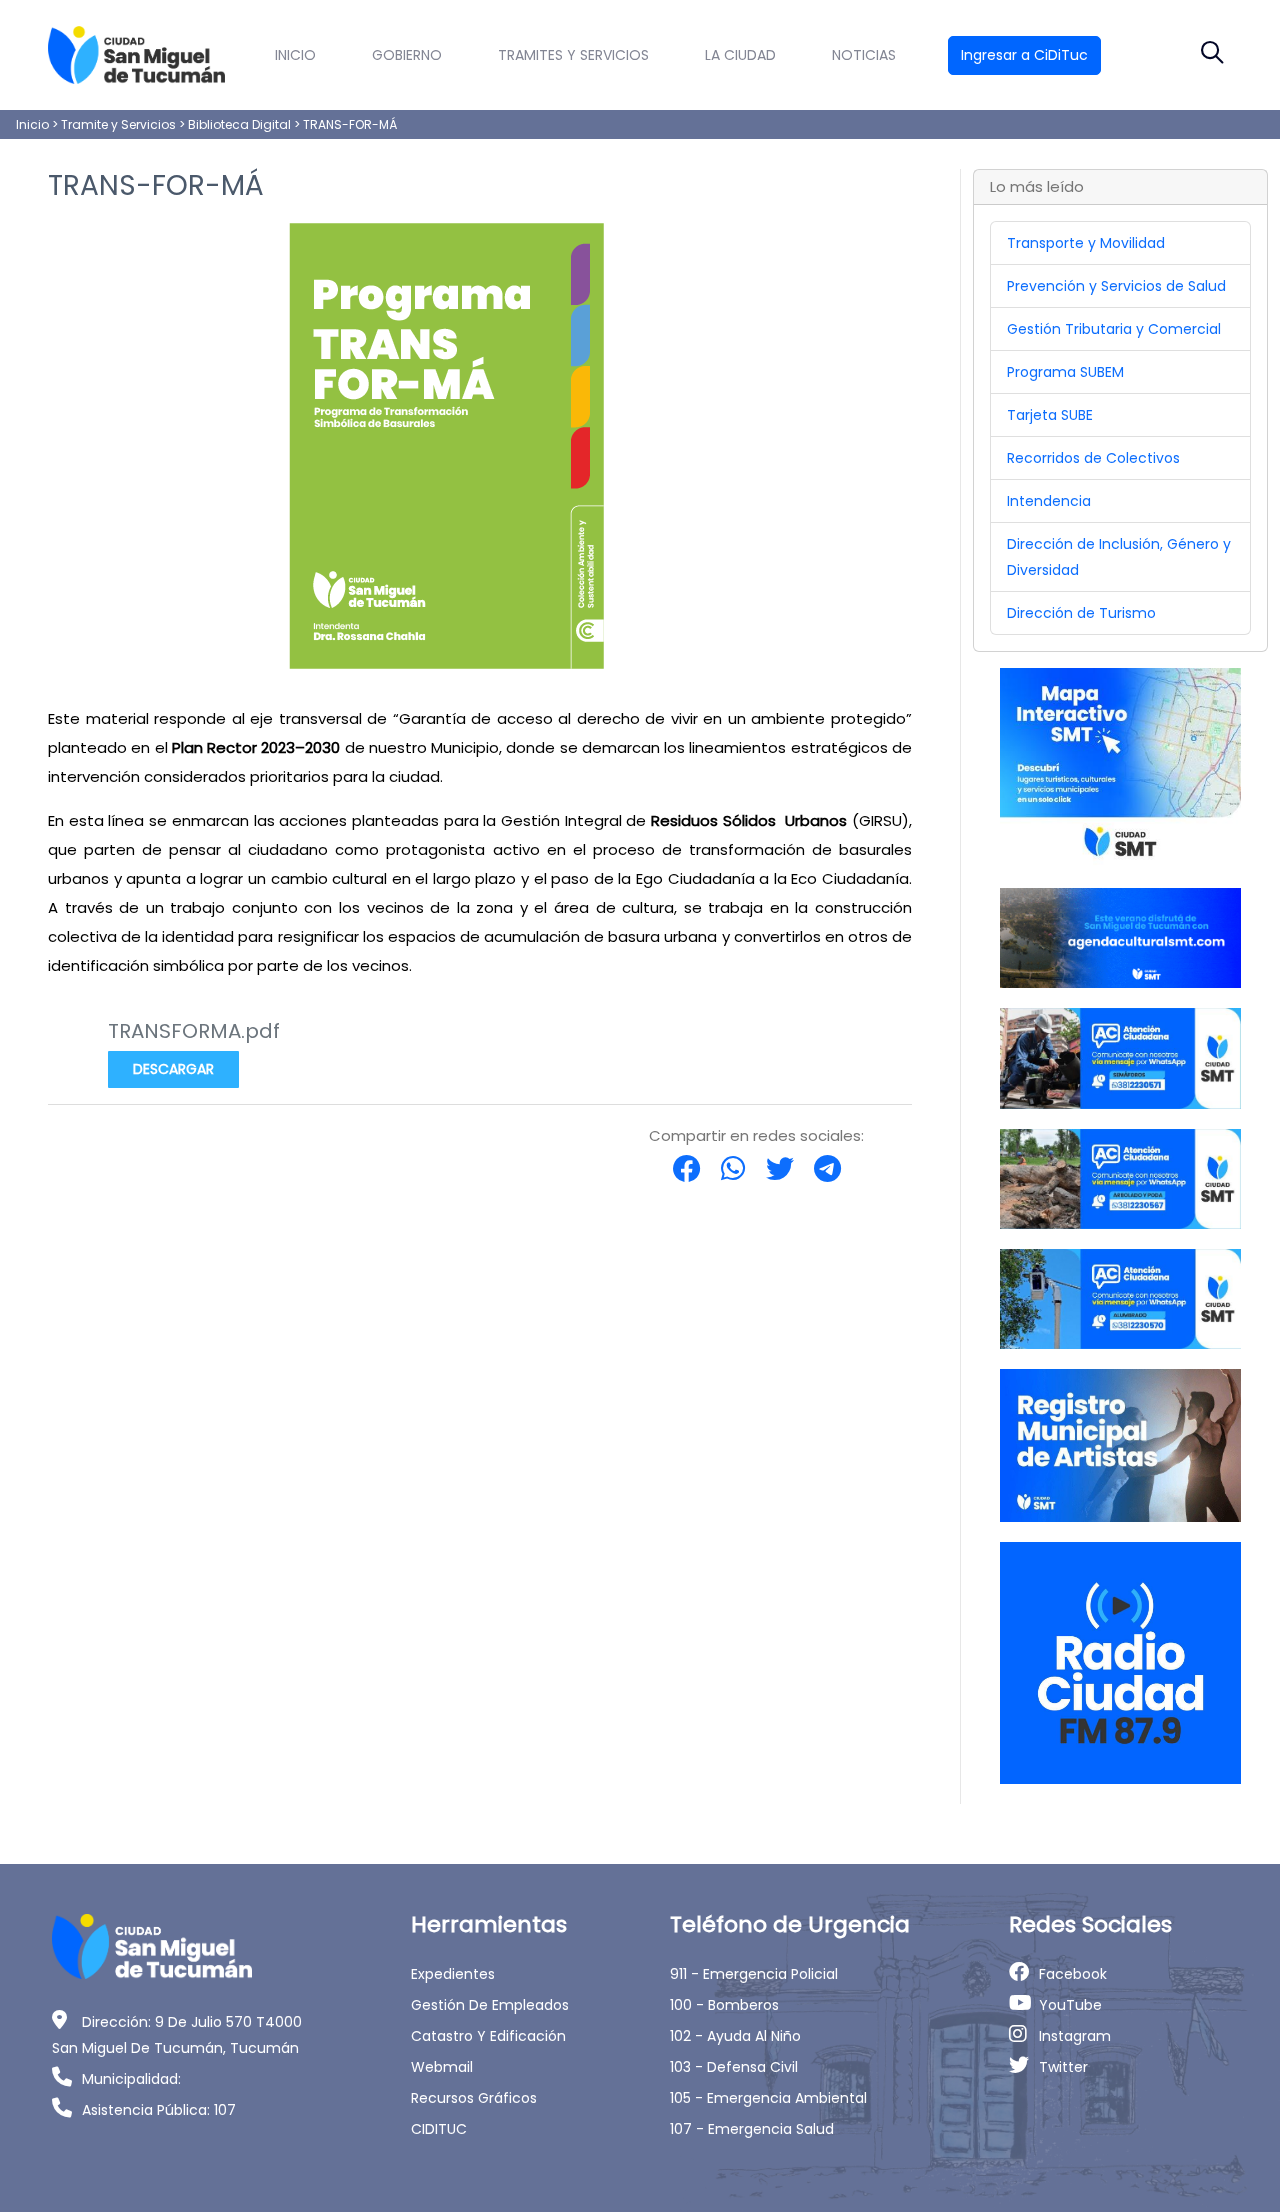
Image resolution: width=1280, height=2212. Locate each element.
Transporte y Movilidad (1086, 243)
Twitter (1063, 2067)
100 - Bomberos (724, 2005)
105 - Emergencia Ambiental (768, 2098)
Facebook (1073, 1974)
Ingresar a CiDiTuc (1024, 55)
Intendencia (1049, 501)
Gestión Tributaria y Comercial (1114, 329)
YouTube (1070, 2005)
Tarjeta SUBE (1050, 415)
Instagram (1075, 2036)
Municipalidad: (131, 2079)
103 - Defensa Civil (734, 2067)
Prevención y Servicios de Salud (1116, 286)
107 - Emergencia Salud (752, 2129)
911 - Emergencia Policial (754, 1974)
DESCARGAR (173, 1069)
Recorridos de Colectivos (1093, 458)
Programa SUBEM (1065, 372)
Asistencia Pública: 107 (159, 2110)
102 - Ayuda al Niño (735, 2036)
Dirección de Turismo (1081, 613)
